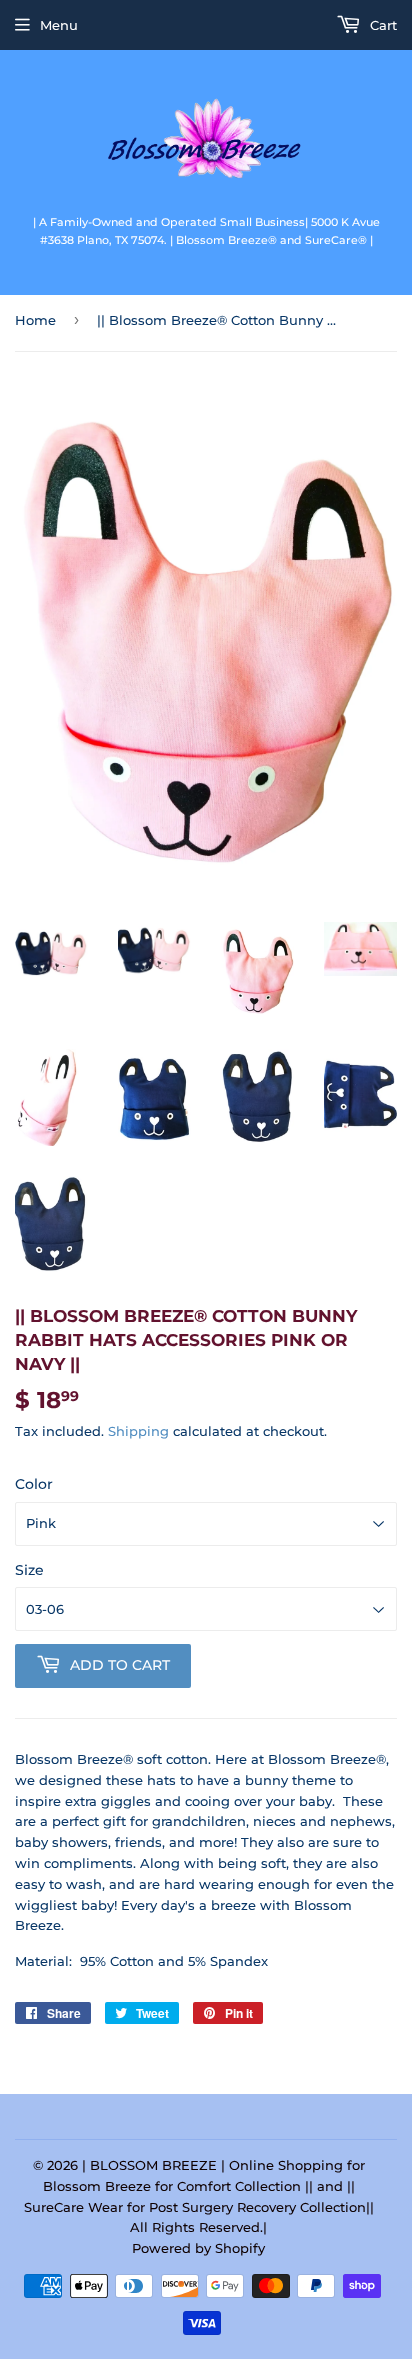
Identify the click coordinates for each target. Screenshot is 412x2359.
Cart (381, 25)
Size (29, 1570)
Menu (59, 25)
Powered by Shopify (198, 2248)
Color (34, 1484)
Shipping (138, 1431)
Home (35, 320)
